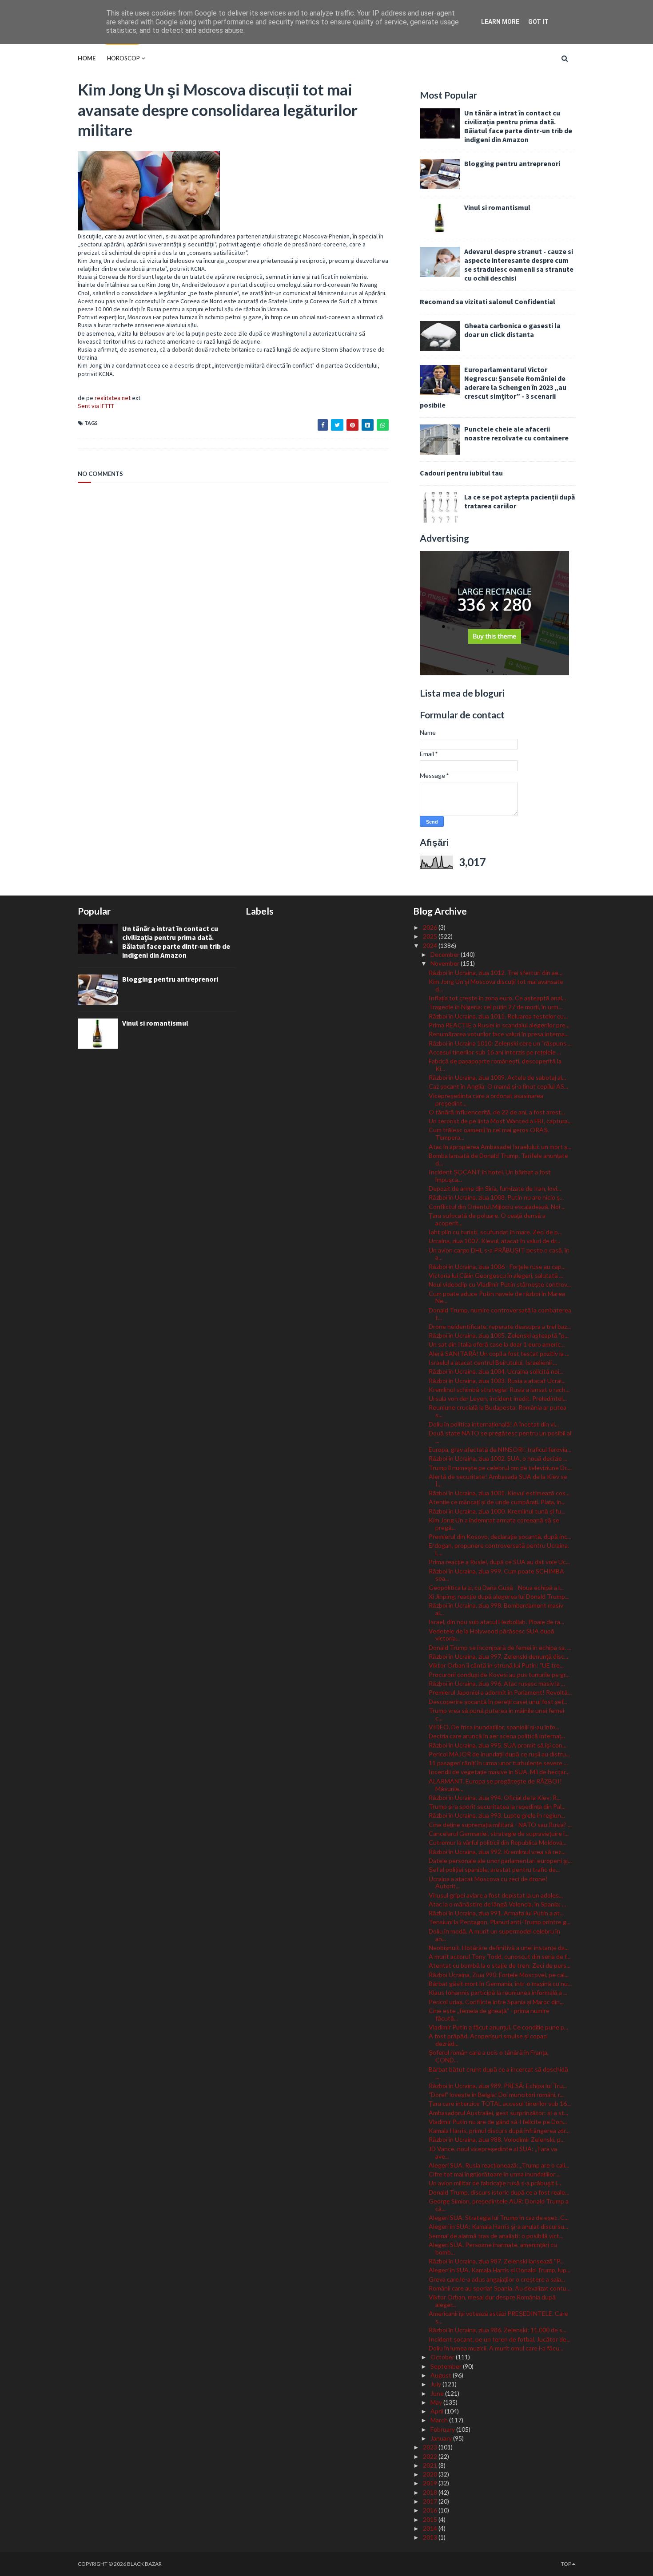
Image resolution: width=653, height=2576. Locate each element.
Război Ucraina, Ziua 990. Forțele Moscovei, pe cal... (499, 1975)
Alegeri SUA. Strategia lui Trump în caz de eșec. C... (499, 2217)
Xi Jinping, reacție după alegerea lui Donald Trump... (499, 1596)
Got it (538, 22)
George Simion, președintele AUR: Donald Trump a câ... (499, 2205)
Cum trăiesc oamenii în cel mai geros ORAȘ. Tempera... (489, 1133)
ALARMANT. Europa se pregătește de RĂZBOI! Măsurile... (495, 1785)
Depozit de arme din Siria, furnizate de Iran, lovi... (495, 1188)
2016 (431, 2510)
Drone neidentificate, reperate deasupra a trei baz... (500, 1326)
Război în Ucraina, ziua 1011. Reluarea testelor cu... (498, 1016)
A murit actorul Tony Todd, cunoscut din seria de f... (500, 1956)
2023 (431, 2447)
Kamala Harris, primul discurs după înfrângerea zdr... (499, 2130)
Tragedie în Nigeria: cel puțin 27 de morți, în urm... (496, 1007)
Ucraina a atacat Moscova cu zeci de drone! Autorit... (488, 1882)
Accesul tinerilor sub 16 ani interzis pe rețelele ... (495, 1052)
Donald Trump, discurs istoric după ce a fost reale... (499, 2192)
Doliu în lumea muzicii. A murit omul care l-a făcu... (496, 2348)
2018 (431, 2492)
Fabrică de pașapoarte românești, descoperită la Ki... (495, 1065)
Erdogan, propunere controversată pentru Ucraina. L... (499, 1549)
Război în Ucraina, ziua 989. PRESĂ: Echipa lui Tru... (498, 2086)
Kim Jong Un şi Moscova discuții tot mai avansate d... (496, 985)
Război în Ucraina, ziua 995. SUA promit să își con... (498, 1745)
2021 (431, 2465)
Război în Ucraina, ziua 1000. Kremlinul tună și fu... (497, 1511)
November (446, 963)
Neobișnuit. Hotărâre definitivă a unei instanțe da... (499, 1948)
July (436, 2384)
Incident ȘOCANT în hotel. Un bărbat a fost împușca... (490, 1176)
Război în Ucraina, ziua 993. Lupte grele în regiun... (497, 1815)
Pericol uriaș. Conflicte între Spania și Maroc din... (496, 2002)
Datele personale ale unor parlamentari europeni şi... (500, 1861)
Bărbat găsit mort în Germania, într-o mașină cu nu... (500, 1984)
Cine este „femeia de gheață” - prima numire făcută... (489, 2014)
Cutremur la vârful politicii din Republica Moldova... (498, 1842)
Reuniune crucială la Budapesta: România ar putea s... (498, 1411)
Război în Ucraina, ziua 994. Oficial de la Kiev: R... (495, 1797)
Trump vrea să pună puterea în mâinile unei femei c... (496, 1714)
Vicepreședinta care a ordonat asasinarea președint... (486, 1099)
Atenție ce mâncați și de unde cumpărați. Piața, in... (497, 1502)
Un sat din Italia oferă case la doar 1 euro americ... (497, 1344)
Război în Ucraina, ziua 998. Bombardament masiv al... (496, 1609)
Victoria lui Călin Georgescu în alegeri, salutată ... (496, 1275)
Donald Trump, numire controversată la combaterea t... (500, 1314)
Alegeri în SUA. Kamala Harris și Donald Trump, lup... (500, 2270)
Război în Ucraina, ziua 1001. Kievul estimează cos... (499, 1493)
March (440, 2420)
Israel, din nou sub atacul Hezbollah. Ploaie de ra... (496, 1622)
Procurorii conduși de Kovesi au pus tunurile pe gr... (499, 1674)
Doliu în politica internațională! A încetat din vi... (494, 1424)
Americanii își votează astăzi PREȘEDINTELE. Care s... (498, 2317)
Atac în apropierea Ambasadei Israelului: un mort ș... (500, 1147)
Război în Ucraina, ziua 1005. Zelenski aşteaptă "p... (499, 1335)
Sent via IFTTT (96, 406)
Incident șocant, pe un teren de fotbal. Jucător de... (500, 2339)
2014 (431, 2528)
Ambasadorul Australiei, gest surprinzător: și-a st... (498, 2113)
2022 (431, 2456)
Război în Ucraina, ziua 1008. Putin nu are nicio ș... (496, 1197)
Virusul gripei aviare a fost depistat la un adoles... (496, 1895)
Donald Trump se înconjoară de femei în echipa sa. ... (500, 1647)
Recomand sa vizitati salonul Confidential (488, 301)
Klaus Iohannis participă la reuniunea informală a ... (498, 1992)
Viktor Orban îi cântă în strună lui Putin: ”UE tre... (496, 1665)
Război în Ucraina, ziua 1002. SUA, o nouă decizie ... (498, 1458)
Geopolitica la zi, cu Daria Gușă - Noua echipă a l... (496, 1587)
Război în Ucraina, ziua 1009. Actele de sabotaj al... (497, 1077)
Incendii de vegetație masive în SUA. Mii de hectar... (499, 1772)
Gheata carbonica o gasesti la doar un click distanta (512, 330)
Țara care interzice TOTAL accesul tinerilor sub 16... (500, 2103)
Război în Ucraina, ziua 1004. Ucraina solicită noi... (496, 1371)
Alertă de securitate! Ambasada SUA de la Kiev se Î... (498, 1480)
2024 (431, 945)
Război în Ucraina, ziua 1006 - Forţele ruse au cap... (497, 1266)
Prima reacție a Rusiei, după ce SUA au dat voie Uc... (499, 1562)
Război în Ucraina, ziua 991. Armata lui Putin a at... (496, 1913)
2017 (431, 2501)
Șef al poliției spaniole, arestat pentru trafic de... (494, 1869)
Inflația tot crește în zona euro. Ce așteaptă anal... (497, 998)
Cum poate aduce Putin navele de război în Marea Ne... (497, 1297)
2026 (431, 927)
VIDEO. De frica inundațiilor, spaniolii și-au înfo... (494, 1727)
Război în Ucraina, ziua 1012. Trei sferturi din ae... (496, 973)
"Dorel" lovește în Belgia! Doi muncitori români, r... (496, 2094)
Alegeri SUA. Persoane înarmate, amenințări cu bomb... (493, 2248)
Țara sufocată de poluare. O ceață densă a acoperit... (487, 1219)
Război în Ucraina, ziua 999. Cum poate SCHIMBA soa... (496, 1575)
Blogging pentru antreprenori (512, 163)
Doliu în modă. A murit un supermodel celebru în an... (494, 1935)
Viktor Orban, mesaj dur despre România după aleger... (492, 2301)
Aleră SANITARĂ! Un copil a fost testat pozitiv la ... (499, 1353)
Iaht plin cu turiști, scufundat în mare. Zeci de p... (495, 1232)
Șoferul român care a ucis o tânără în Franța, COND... (489, 2056)
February (443, 2429)
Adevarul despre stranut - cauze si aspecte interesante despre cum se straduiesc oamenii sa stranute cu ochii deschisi (519, 265)
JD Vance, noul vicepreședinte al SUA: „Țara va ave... (493, 2152)
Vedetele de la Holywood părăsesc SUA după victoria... (492, 1635)
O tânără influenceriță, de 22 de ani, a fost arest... (497, 1112)
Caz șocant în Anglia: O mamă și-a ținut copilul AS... (498, 1086)
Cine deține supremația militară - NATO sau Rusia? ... (500, 1825)
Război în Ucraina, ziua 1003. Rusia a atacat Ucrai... (497, 1381)
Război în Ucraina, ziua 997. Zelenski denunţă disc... (498, 1656)
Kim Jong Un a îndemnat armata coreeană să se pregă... (494, 1524)
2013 (431, 2537)
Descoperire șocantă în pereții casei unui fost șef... (498, 1702)
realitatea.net (113, 398)
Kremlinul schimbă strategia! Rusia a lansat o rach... (499, 1389)
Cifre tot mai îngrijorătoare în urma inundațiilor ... (495, 2174)
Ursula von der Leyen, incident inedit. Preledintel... (498, 1398)
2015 (431, 2519)
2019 (431, 2483)
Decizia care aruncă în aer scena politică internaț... (497, 1736)
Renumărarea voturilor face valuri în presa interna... (499, 1034)
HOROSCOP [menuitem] (123, 58)
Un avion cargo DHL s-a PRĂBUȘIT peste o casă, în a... (499, 1254)
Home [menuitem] (87, 58)
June (438, 2393)
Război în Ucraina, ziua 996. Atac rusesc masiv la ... (497, 1683)
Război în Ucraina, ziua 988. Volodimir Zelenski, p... (497, 2139)
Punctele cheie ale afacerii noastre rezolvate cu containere (516, 433)
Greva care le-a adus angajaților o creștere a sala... (497, 2279)
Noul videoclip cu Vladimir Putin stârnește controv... (500, 1284)
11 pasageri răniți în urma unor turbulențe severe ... (498, 1763)
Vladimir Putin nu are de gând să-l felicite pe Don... (498, 2122)
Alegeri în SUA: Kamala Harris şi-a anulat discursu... (498, 2226)
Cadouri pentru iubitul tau (461, 473)
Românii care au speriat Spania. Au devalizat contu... (500, 2288)
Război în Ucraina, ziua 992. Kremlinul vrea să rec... (497, 1852)
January (442, 2438)
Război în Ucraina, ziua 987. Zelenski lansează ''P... (496, 2261)
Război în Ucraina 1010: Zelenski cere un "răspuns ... (500, 1043)
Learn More (500, 22)
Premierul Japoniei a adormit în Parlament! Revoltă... (500, 1692)
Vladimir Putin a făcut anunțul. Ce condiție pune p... (498, 2027)
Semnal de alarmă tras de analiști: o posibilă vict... (496, 2236)
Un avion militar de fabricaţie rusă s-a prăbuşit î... (495, 2183)
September (447, 2366)
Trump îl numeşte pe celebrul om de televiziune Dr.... (500, 1468)
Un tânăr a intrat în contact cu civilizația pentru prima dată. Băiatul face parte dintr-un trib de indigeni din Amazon (518, 126)
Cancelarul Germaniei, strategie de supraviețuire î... (499, 1833)
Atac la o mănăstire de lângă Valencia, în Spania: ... (497, 1904)
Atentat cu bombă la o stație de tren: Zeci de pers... (500, 1965)
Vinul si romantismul (497, 207)
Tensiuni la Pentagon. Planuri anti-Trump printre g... (500, 1922)
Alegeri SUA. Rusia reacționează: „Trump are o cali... (499, 2165)
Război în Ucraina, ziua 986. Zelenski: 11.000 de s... (498, 2330)
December (446, 954)
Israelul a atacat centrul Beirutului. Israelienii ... (493, 1362)
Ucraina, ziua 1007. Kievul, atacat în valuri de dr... (494, 1241)
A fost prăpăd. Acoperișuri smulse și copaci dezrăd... (488, 2040)
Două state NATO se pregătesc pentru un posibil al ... (500, 1437)
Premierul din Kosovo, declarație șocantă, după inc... (500, 1536)
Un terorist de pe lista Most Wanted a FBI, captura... (500, 1121)
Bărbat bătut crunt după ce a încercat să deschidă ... (498, 2073)
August (442, 2375)
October (443, 2357)
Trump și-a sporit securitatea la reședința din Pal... (497, 1806)
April (438, 2411)
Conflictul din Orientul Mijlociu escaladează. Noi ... (497, 1207)
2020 (431, 2474)
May (437, 2402)
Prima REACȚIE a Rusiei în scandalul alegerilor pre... (499, 1025)
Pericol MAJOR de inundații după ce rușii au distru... (499, 1754)
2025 (431, 936)
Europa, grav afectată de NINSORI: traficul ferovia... (500, 1449)
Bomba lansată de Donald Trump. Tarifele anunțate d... (498, 1159)
